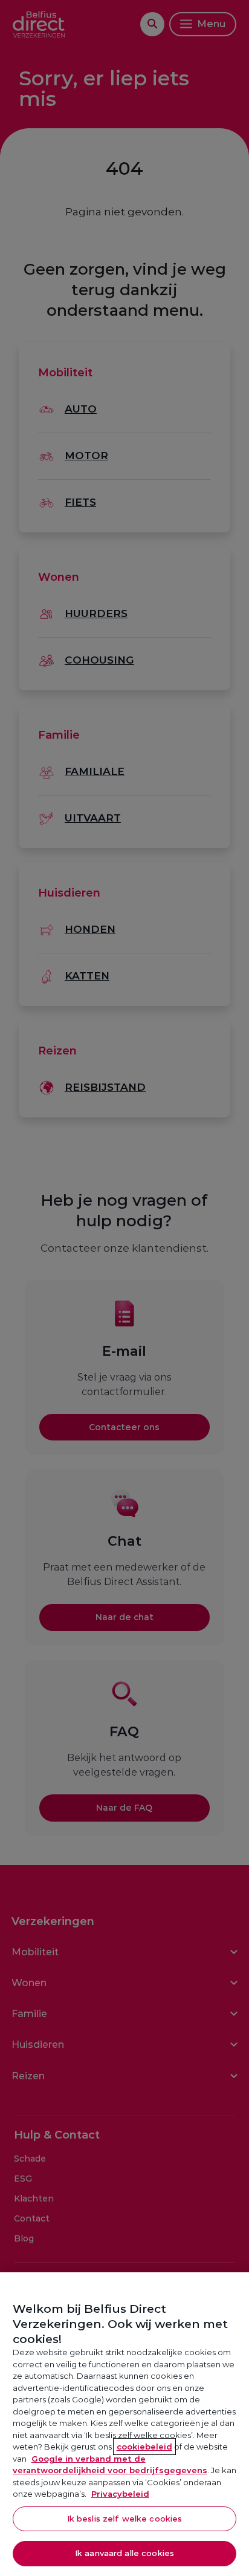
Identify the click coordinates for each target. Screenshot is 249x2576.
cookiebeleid (144, 2447)
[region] (124, 2424)
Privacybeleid (120, 2494)
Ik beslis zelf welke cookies (125, 2519)
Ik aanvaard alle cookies (124, 2553)
